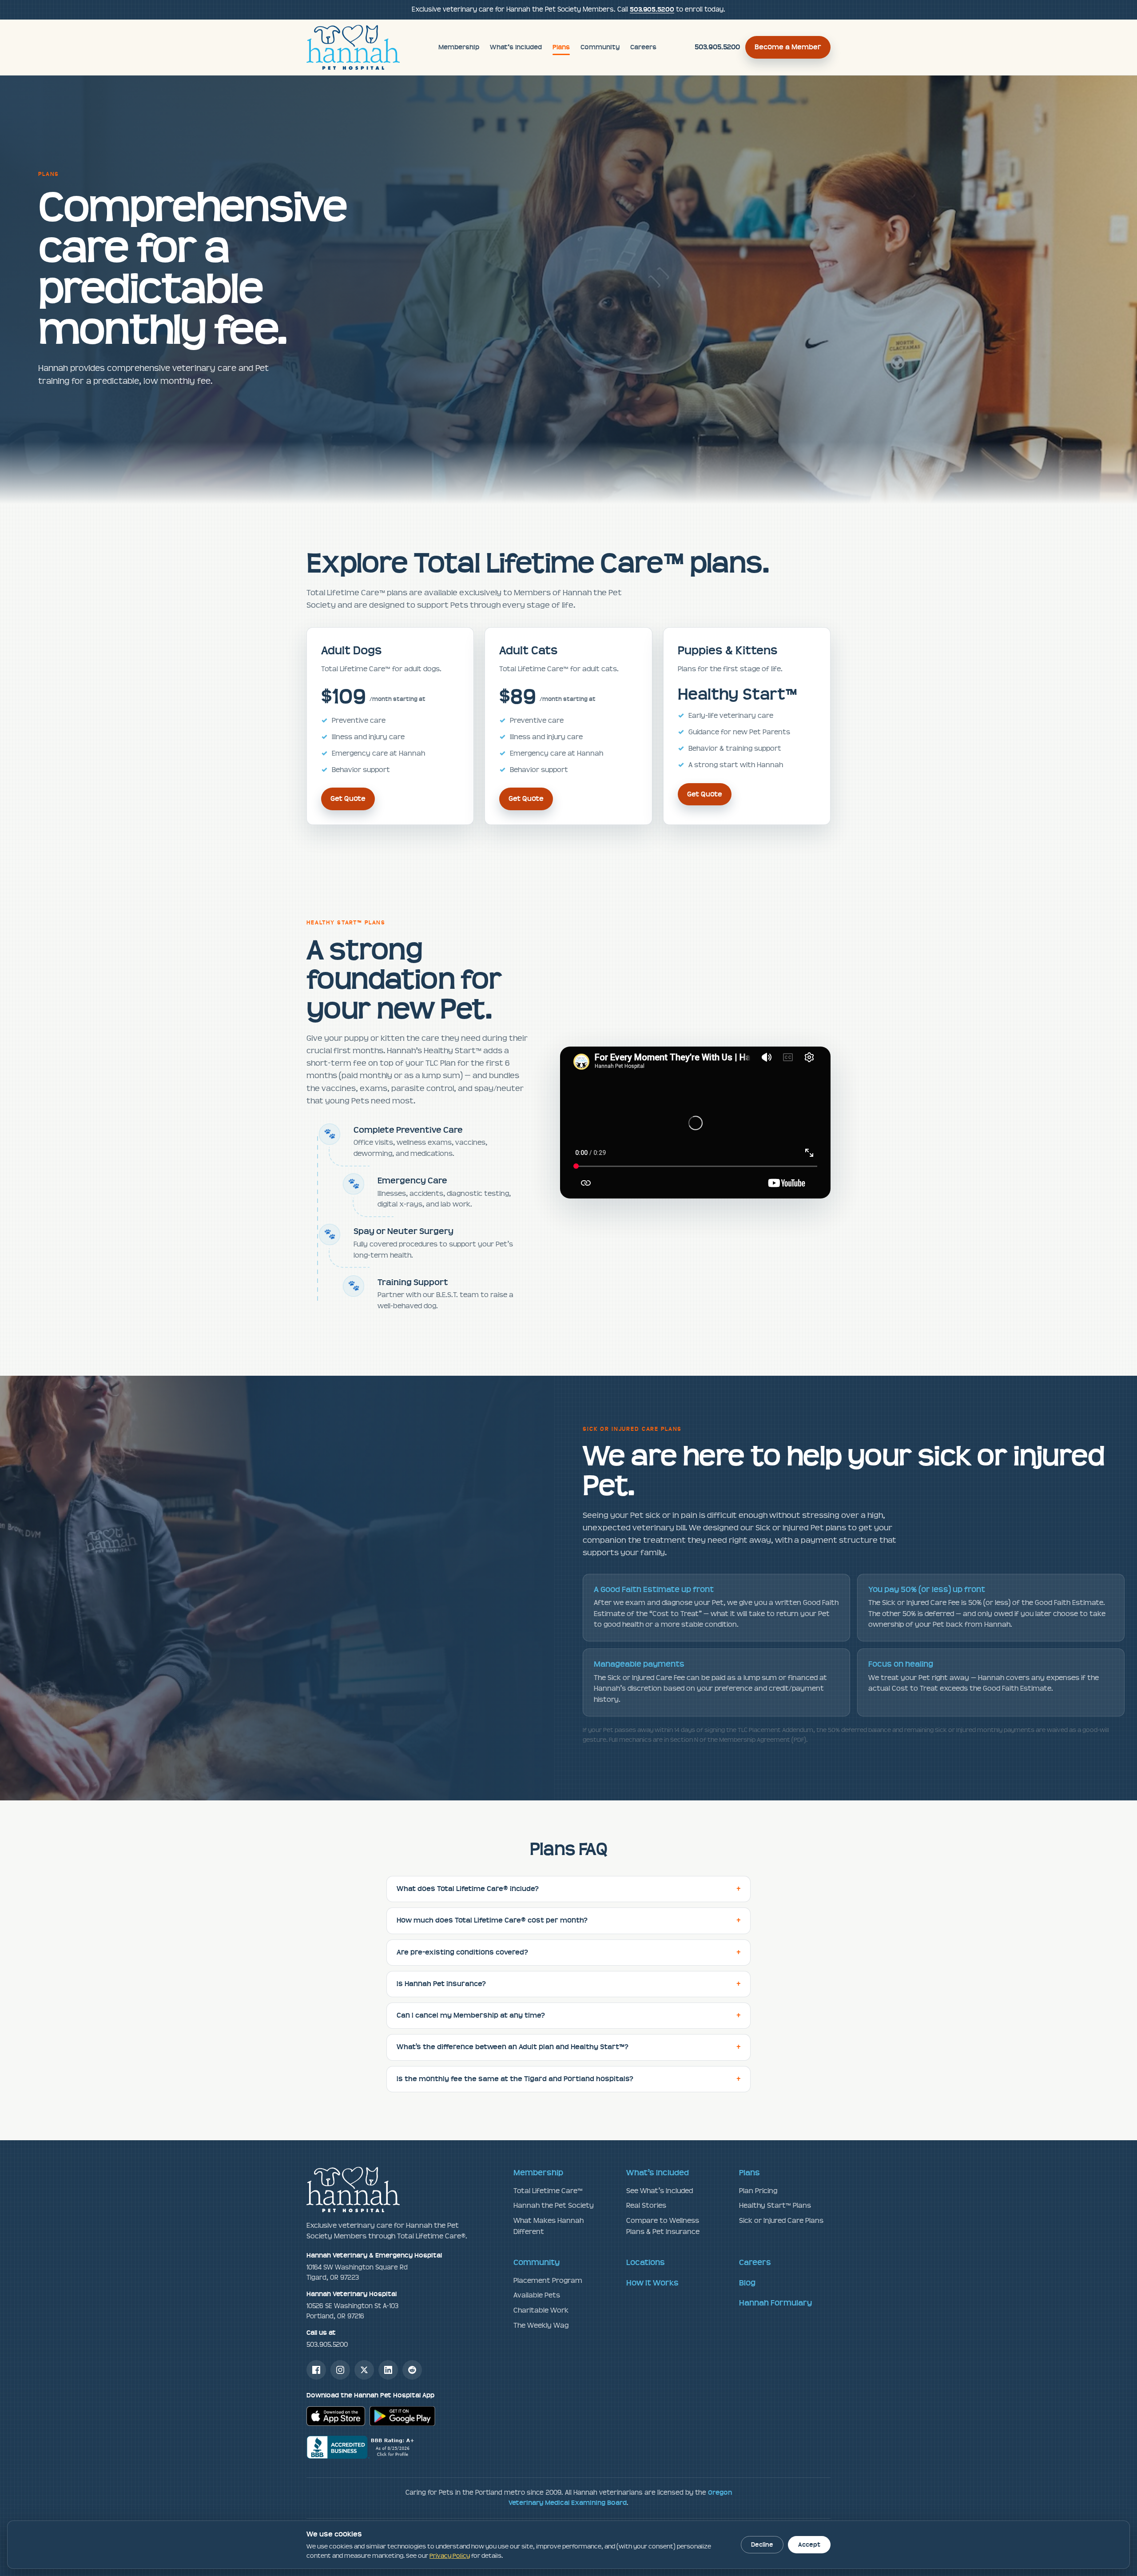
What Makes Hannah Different (549, 2226)
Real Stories (646, 2205)
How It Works (652, 2283)
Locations (646, 2262)
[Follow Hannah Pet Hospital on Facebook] (316, 2370)
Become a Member (788, 47)
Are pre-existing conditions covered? (462, 1952)
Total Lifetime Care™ (548, 2191)
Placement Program (548, 2280)
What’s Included (516, 47)
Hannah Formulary (775, 2303)
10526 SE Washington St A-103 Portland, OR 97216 (352, 2305)
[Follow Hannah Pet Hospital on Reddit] (412, 2370)
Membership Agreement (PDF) (763, 1740)
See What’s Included (660, 2191)
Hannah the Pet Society (554, 2205)
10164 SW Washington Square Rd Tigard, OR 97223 (374, 2266)
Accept (809, 2545)
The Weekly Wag (541, 2325)
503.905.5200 (652, 10)
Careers (643, 47)
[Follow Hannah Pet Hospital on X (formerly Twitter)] (364, 2370)
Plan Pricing (758, 2191)
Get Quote (348, 799)
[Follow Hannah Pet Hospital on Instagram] (340, 2370)
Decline (762, 2545)
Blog (747, 2283)
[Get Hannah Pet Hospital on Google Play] (402, 2416)
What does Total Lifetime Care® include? (468, 1889)
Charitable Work (541, 2310)
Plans (561, 47)
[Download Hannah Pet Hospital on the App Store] (336, 2416)
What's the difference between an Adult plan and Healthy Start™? (513, 2047)
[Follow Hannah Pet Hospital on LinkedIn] (388, 2370)
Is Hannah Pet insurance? (441, 1984)
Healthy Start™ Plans (775, 2205)
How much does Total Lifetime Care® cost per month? (492, 1920)
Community (600, 47)
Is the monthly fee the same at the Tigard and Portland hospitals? (515, 2079)
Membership (459, 47)
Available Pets (537, 2295)
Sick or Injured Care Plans (781, 2220)
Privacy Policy (450, 2556)
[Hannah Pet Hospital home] (353, 48)
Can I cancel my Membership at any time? (471, 2015)
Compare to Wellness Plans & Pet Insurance (663, 2226)
